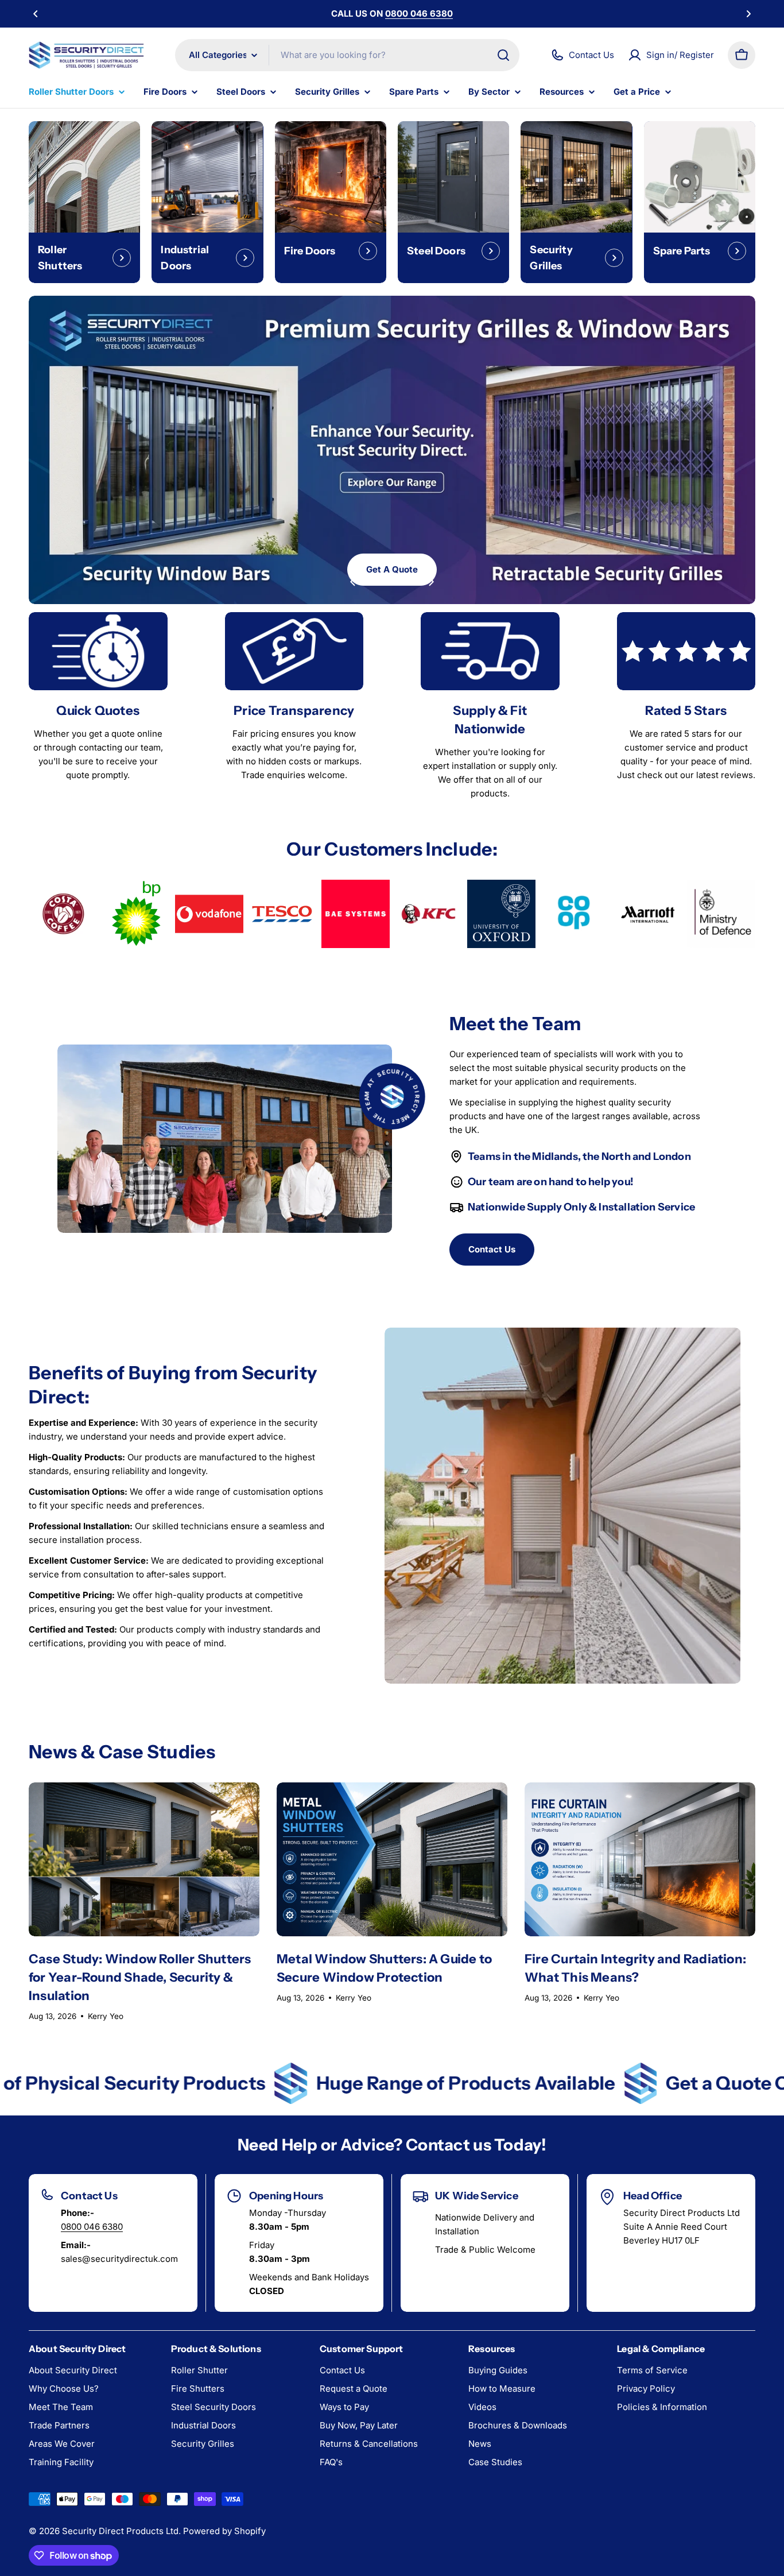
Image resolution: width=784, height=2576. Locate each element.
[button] (36, 14)
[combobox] (347, 55)
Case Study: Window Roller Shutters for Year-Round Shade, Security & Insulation (140, 1977)
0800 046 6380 (92, 2227)
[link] (63, 914)
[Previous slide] (353, 582)
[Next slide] (431, 582)
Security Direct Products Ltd (120, 2531)
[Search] (503, 55)
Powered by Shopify (224, 2531)
